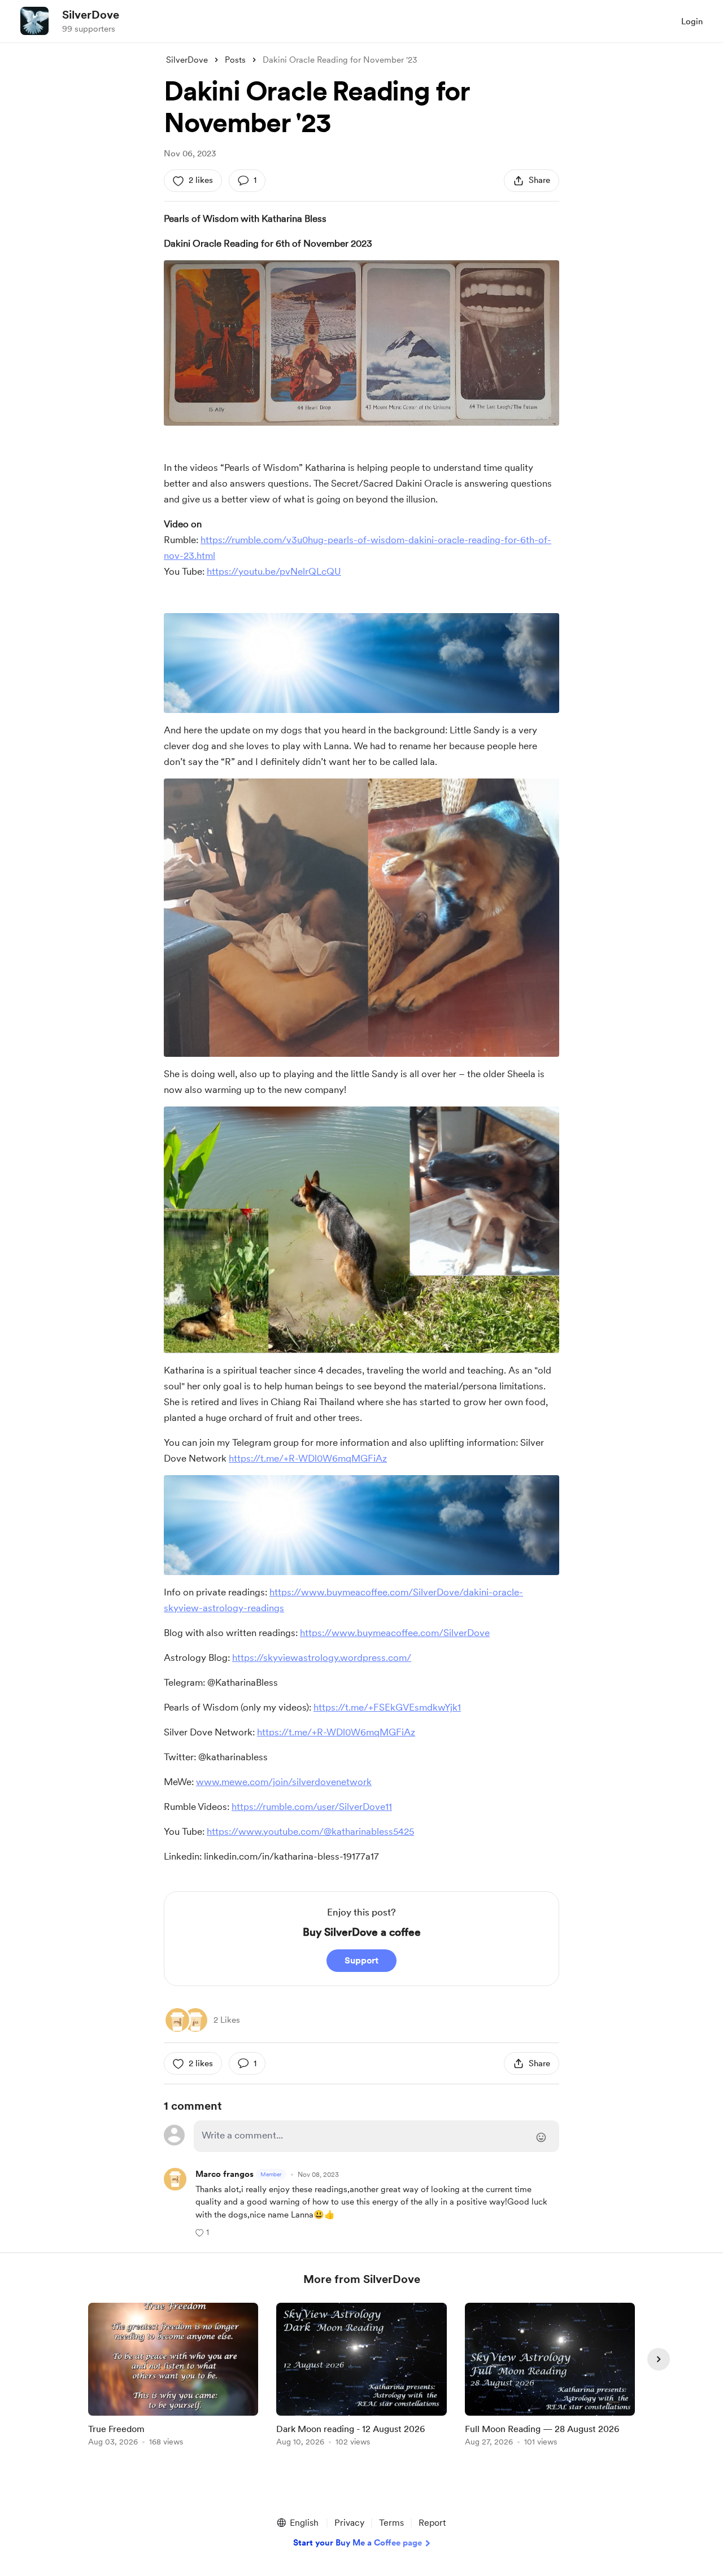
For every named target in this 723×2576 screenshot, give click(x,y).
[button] (202, 2232)
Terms (391, 2523)
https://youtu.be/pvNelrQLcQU (274, 571)
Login (692, 21)
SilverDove (91, 15)
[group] (173, 2376)
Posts (235, 60)
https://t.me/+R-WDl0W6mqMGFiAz (308, 1458)
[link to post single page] (173, 2376)
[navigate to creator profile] (34, 21)
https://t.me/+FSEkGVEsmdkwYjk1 (387, 1707)
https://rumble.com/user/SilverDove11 (312, 1807)
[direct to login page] (376, 2136)
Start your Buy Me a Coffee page (358, 2543)
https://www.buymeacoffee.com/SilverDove (395, 1633)
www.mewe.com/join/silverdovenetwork (284, 1782)
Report (432, 2523)
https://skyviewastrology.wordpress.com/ (322, 1657)
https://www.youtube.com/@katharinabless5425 (310, 1831)
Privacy (349, 2523)
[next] (659, 2359)
